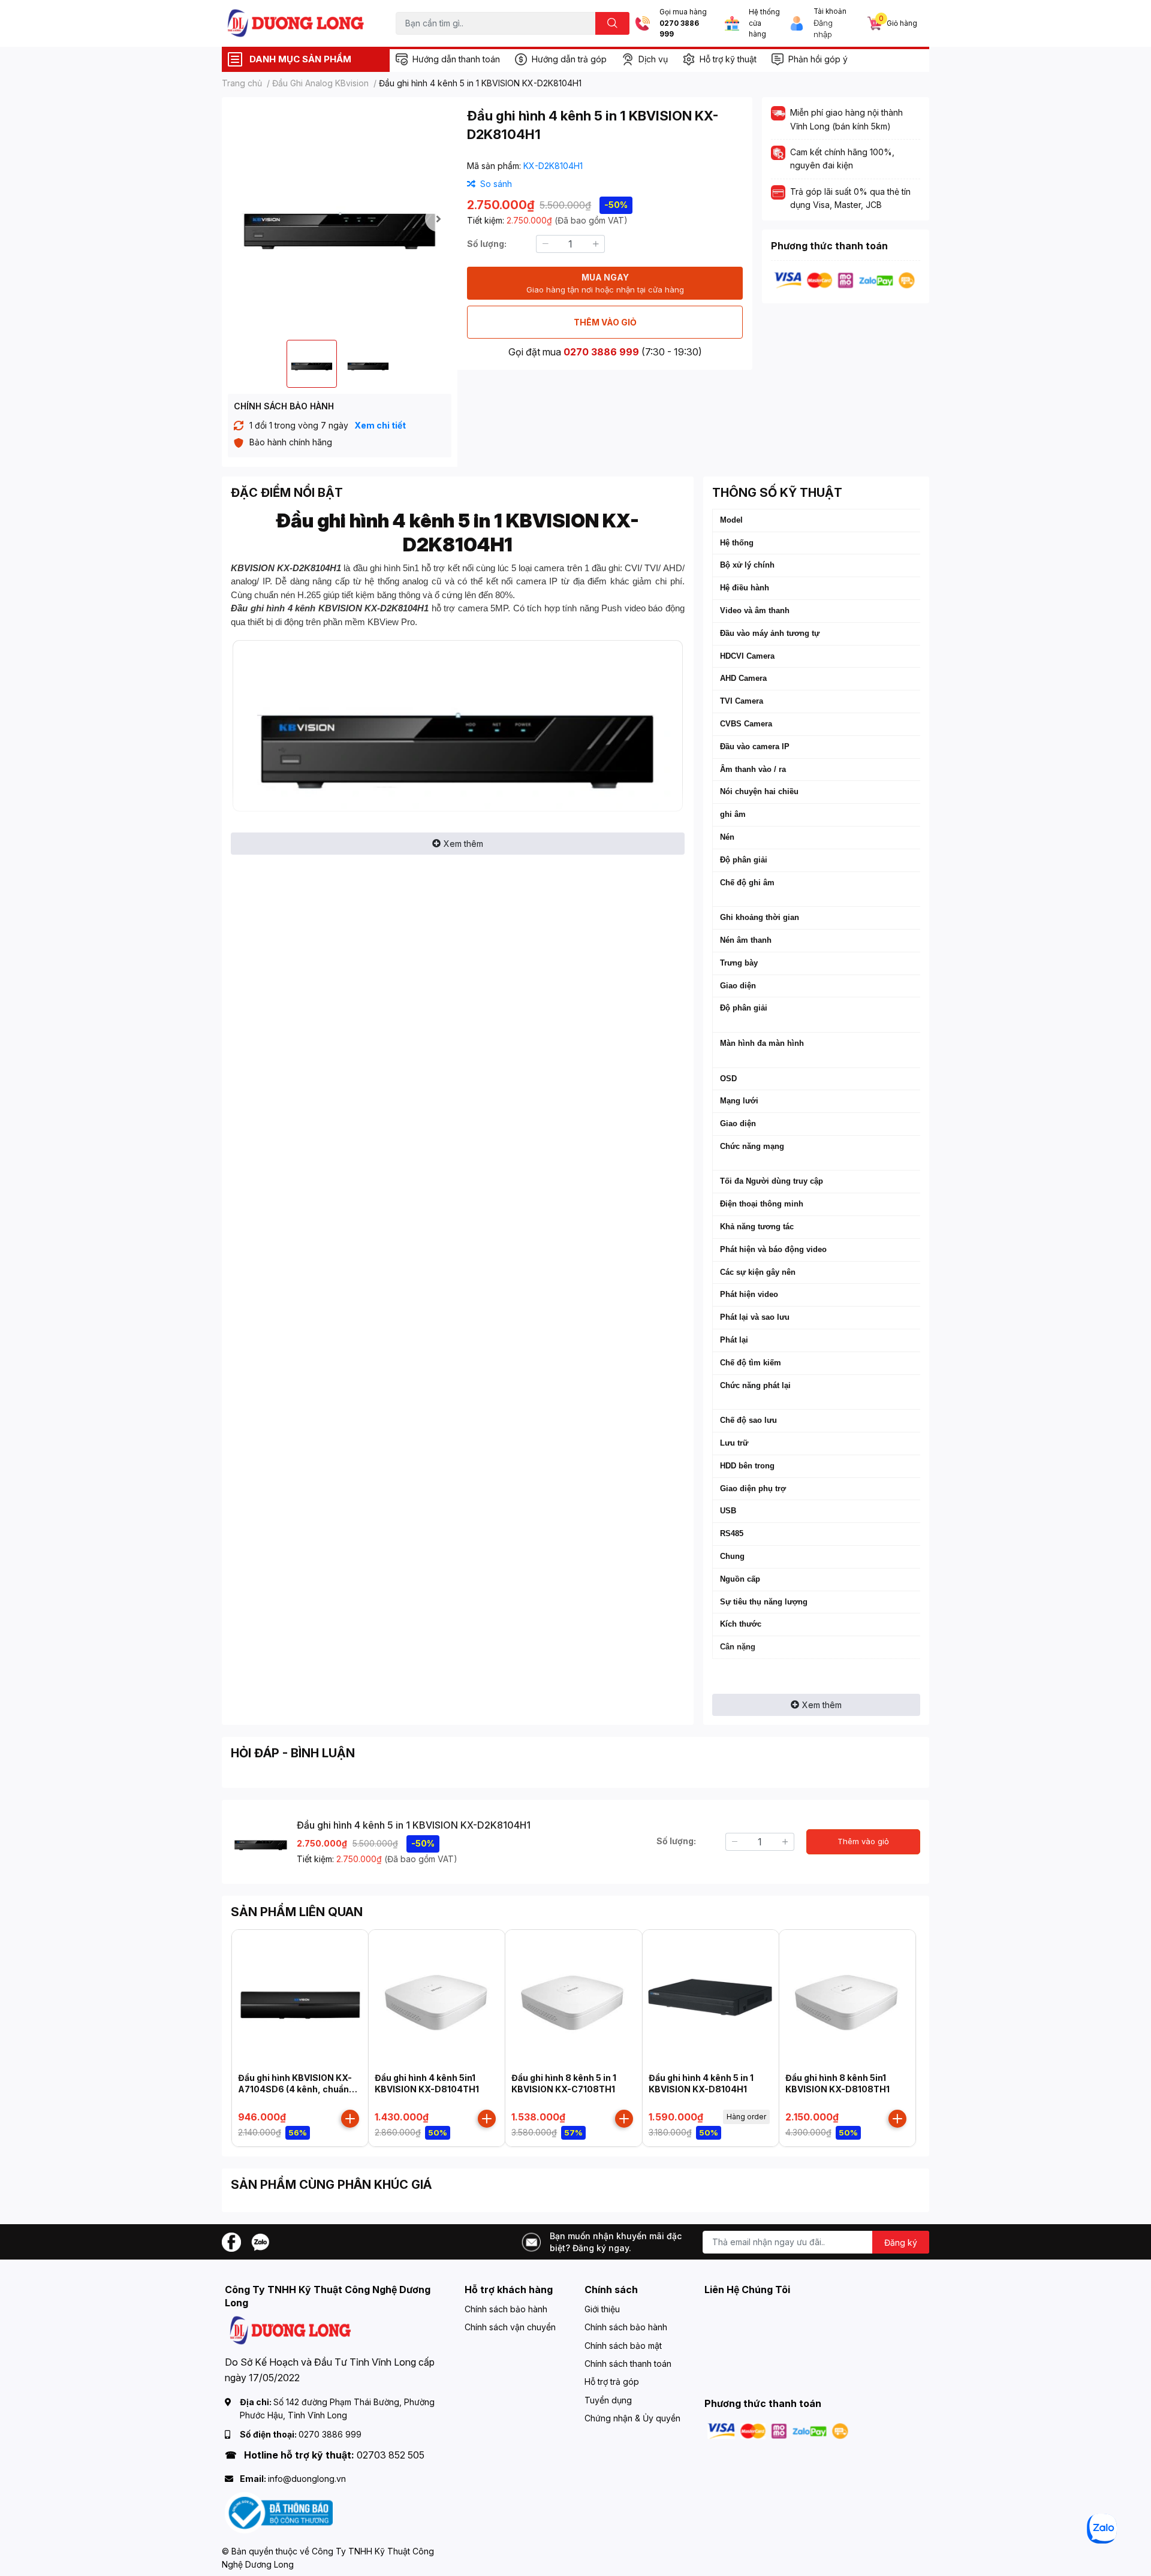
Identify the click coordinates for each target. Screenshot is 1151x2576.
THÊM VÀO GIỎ (605, 322)
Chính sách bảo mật (623, 2346)
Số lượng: (487, 244)
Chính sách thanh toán (628, 2364)
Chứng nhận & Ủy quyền (632, 2418)
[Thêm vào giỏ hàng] (350, 2119)
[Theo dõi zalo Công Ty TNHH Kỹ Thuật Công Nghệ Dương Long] (260, 2241)
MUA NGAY (605, 283)
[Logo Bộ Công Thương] (279, 2512)
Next (438, 219)
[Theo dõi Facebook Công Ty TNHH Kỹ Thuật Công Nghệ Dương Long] (231, 2241)
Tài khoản (830, 11)
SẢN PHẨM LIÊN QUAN (297, 1912)
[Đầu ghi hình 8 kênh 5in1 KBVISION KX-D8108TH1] (847, 1998)
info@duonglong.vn (307, 2479)
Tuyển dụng (608, 2400)
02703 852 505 (391, 2455)
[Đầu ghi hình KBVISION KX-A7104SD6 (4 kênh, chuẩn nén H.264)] (300, 1998)
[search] (612, 23)
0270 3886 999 (679, 29)
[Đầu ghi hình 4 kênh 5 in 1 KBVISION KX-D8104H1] (711, 1998)
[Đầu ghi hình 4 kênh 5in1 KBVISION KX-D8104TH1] (437, 1998)
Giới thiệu (602, 2309)
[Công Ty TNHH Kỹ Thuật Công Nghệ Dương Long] (296, 23)
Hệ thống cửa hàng (764, 23)
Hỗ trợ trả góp (612, 2382)
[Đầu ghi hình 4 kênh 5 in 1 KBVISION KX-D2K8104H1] (340, 218)
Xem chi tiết (380, 425)
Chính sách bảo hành (506, 2309)
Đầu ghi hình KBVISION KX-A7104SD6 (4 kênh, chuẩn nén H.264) (295, 2089)
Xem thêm (463, 844)
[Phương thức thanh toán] (845, 280)
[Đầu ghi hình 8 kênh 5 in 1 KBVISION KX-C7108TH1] (573, 1998)
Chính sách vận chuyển (510, 2327)
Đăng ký (901, 2242)
